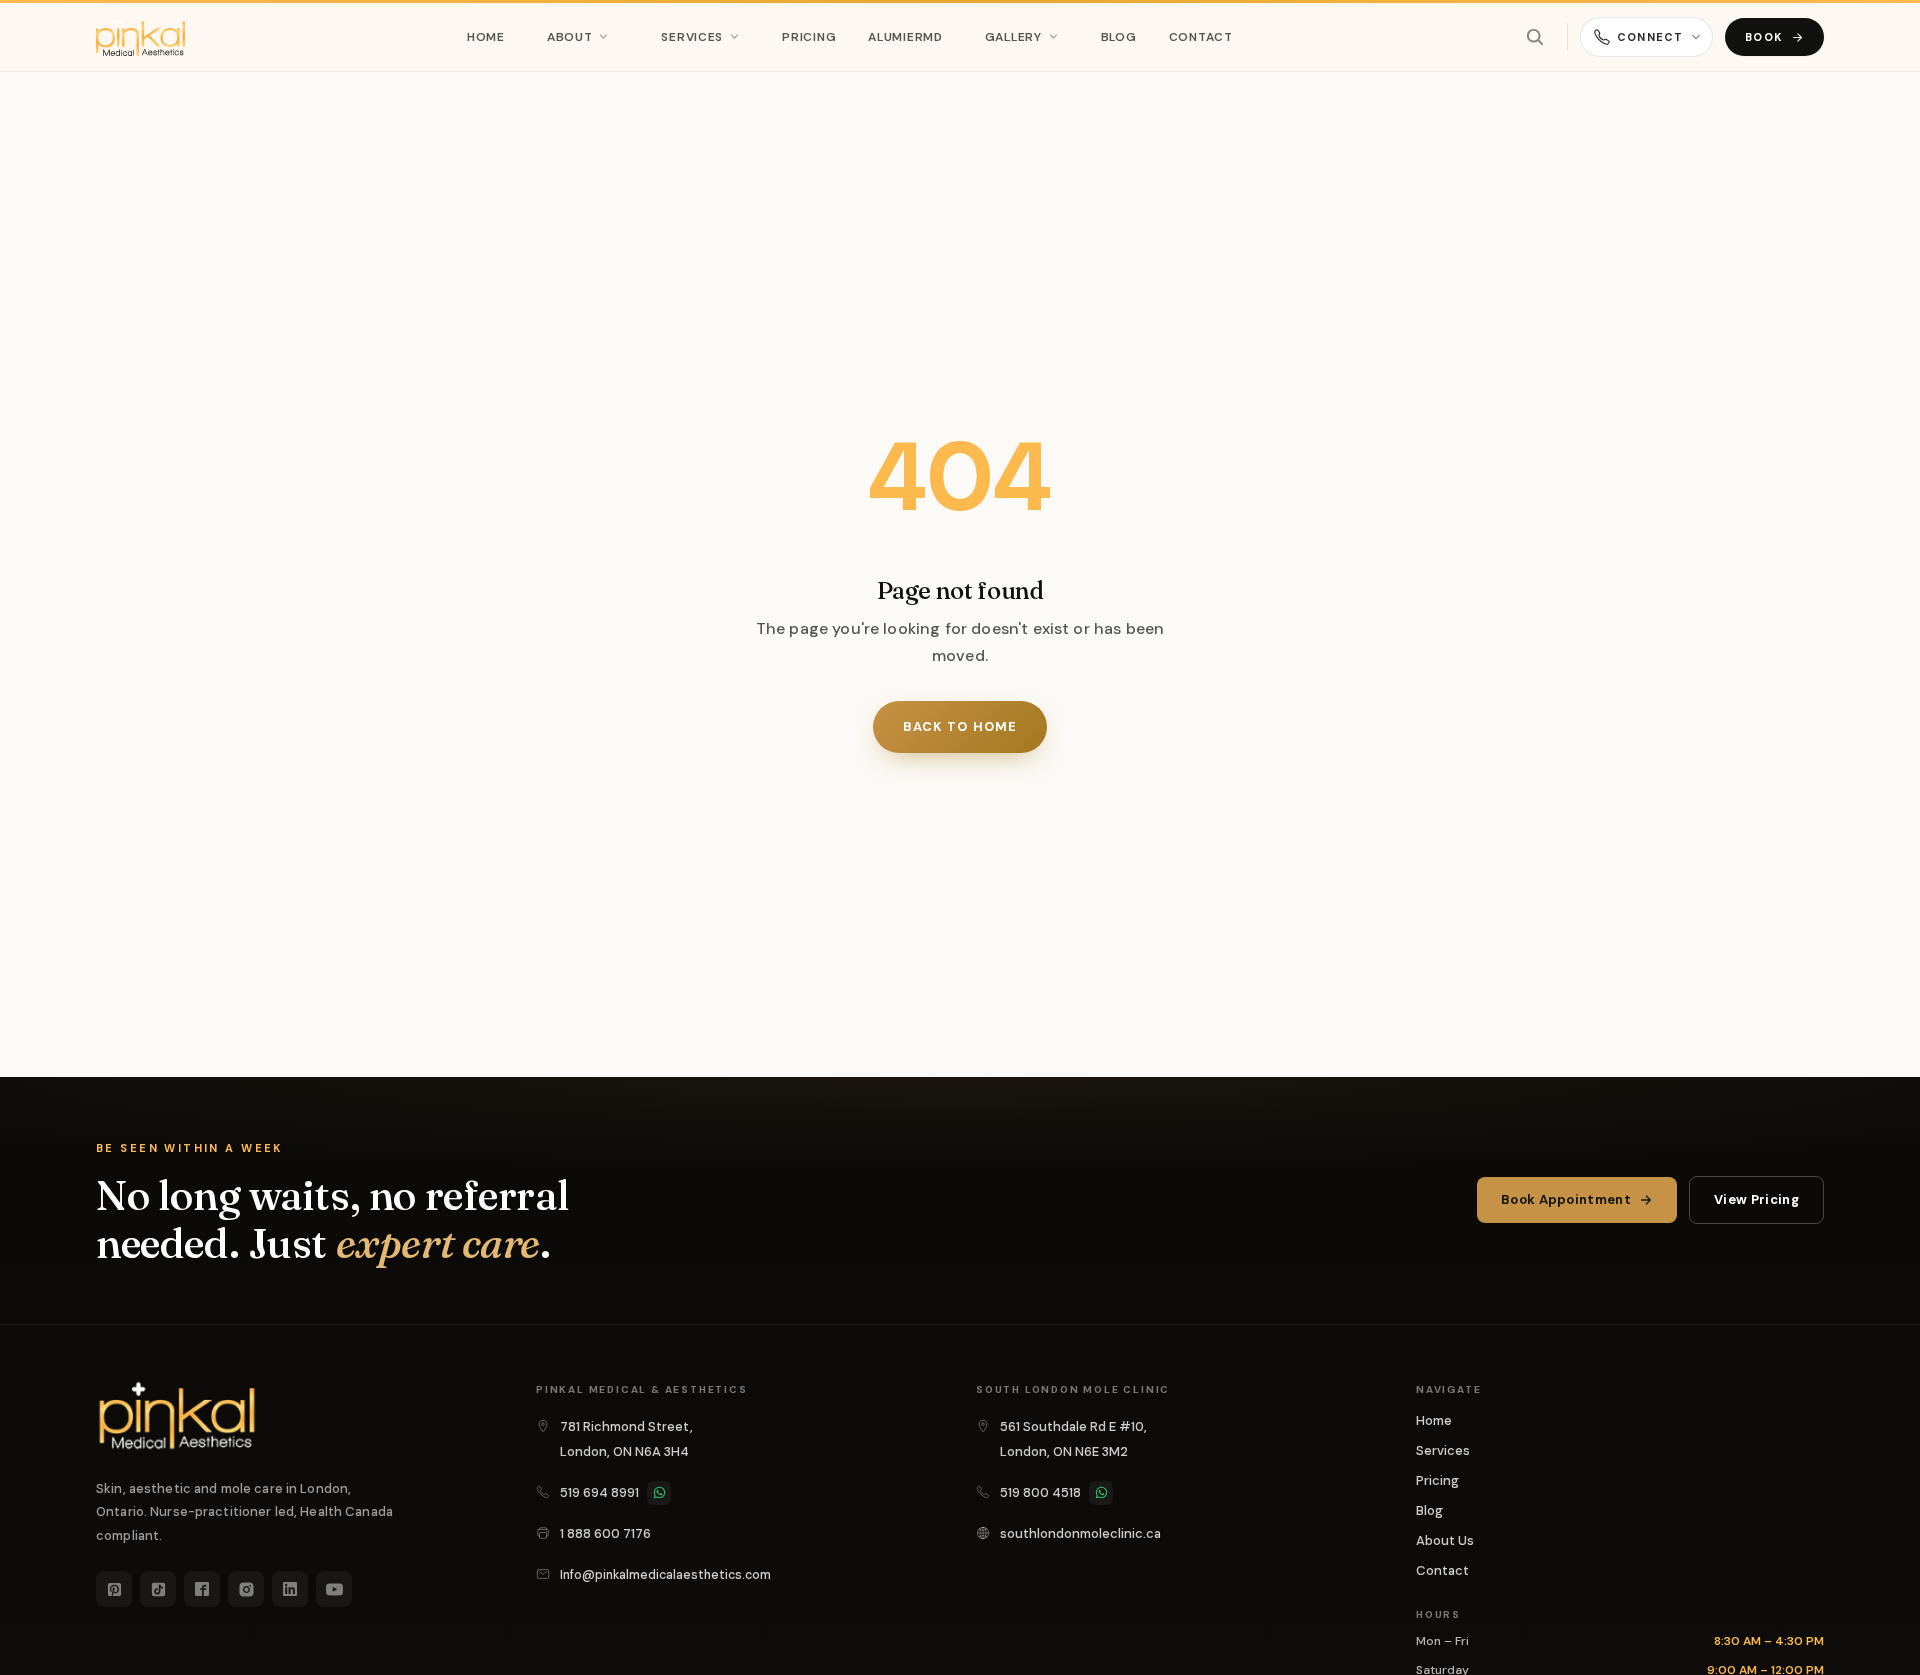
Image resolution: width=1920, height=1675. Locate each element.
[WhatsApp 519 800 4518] (1101, 1493)
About (570, 37)
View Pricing (1756, 1199)
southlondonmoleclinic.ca (1080, 1533)
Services (692, 37)
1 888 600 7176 (605, 1533)
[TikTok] (158, 1589)
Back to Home (959, 726)
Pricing (809, 37)
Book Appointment (1566, 1199)
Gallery (1013, 37)
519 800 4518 (1040, 1492)
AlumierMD (905, 37)
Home (486, 37)
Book (1764, 37)
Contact (1201, 37)
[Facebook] (202, 1589)
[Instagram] (246, 1589)
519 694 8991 (599, 1492)
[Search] (1535, 37)
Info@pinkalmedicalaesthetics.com (665, 1575)
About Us (1445, 1540)
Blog (1119, 37)
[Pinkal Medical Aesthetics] (140, 37)
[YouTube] (334, 1589)
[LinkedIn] (290, 1589)
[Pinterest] (114, 1589)
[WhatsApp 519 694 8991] (659, 1493)
